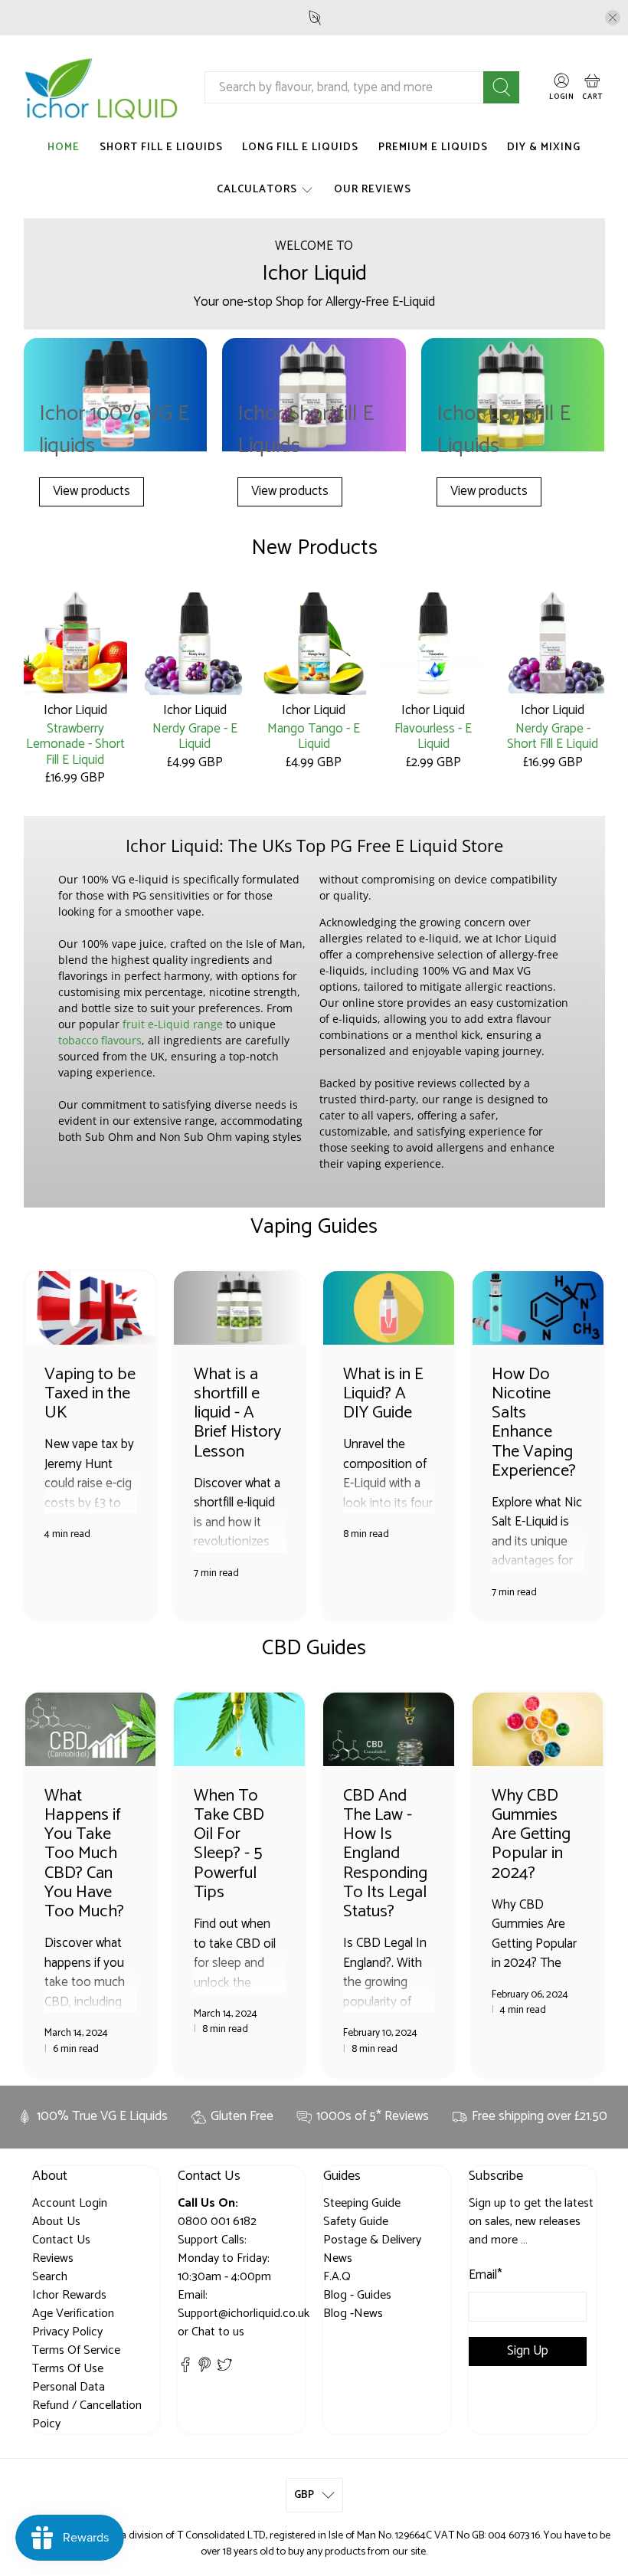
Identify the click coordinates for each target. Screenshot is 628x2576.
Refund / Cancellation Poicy (87, 2415)
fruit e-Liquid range (173, 1024)
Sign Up (528, 2351)
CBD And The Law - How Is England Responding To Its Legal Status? (385, 1853)
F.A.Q (337, 2277)
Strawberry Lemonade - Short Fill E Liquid (75, 743)
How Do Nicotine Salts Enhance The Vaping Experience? (534, 1422)
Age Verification (73, 2314)
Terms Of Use (68, 2369)
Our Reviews (373, 190)
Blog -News (353, 2314)
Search (50, 2277)
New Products (314, 548)
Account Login (70, 2203)
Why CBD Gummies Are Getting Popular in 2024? (531, 1834)
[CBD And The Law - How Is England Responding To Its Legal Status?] (389, 1729)
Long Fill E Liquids (300, 147)
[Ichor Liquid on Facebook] (185, 2369)
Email (486, 2276)
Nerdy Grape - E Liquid (195, 736)
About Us (56, 2222)
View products (92, 491)
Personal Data (69, 2387)
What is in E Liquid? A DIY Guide (383, 1393)
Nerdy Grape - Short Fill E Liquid (553, 736)
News (338, 2258)
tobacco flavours (100, 1040)
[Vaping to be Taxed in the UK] (91, 1308)
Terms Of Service (76, 2350)
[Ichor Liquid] (102, 88)
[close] (613, 18)
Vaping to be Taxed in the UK (90, 1393)
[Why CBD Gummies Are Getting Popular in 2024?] (538, 1729)
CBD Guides (314, 1648)
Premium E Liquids (433, 147)
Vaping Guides (314, 1227)
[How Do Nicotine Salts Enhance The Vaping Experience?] (538, 1308)
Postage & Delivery (372, 2240)
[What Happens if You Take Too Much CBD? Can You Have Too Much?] (91, 1729)
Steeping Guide (362, 2203)
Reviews (53, 2258)
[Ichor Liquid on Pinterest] (204, 2369)
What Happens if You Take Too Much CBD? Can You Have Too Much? (84, 1853)
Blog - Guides (357, 2295)
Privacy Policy (67, 2332)
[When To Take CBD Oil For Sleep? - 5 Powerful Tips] (239, 1729)
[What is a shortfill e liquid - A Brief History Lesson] (239, 1308)
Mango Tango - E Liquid (314, 736)
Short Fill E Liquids (161, 147)
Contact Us (61, 2240)
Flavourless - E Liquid (433, 736)
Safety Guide (356, 2222)
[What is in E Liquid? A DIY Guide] (389, 1308)
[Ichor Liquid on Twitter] (224, 2369)
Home (64, 147)
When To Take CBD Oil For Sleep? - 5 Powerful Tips (229, 1844)
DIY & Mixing (544, 147)
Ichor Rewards (69, 2295)
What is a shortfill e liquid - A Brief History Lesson (237, 1413)
